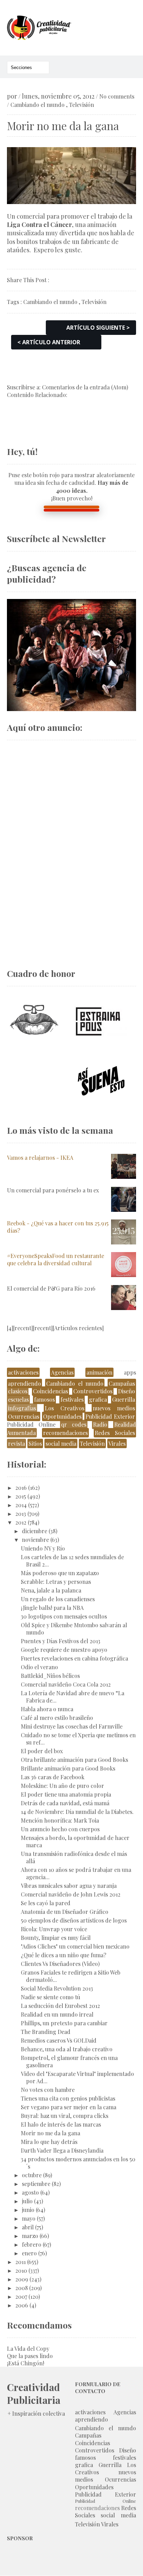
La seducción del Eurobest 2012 (60, 2006)
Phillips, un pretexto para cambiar (64, 2023)
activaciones (23, 1372)
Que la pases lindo (30, 2356)
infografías (22, 1408)
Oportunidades (62, 1416)
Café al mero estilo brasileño (57, 1718)
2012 (21, 1522)
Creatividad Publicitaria (34, 2393)
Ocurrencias (24, 1416)
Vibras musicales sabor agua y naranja (69, 1886)
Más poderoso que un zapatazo (60, 1573)
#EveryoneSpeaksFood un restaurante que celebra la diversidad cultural (56, 1259)
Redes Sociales (115, 1433)
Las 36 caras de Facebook (53, 1777)
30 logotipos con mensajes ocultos (64, 1616)
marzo (30, 2236)
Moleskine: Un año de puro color (62, 1786)
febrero (32, 2244)
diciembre (35, 1531)
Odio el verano (39, 1667)
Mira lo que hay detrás (49, 2142)
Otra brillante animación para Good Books (74, 1760)
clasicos (18, 1391)
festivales (72, 1399)
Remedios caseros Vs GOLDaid (59, 2040)
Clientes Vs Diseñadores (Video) (60, 1964)
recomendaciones (65, 1433)
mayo (29, 2218)
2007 (21, 2296)
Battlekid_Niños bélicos (50, 1676)
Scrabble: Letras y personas (56, 1582)
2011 (20, 2262)
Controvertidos (93, 1391)
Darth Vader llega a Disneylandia (62, 2150)
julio (27, 2201)
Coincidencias (51, 1391)
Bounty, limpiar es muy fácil (56, 1938)
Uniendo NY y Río (43, 1548)
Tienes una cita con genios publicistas (68, 2098)
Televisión (82, 105)
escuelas (18, 1399)
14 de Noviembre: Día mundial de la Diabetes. (77, 1812)
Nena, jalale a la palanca (51, 1590)
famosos (44, 1399)
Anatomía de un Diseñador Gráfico (65, 1912)
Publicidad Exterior (110, 1416)
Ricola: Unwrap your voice (54, 1929)
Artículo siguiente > (98, 328)
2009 (22, 2279)
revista (16, 1443)
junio (28, 2210)
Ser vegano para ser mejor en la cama (69, 2107)
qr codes (74, 1424)
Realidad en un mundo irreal (57, 2014)
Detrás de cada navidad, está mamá (65, 1803)
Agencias (62, 1372)
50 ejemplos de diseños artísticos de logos (74, 1920)
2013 (21, 1514)
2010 (21, 2270)
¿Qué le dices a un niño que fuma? (64, 1955)
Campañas (122, 1383)
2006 (22, 2305)
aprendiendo (24, 1383)
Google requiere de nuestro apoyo (64, 1650)
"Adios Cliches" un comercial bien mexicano (75, 1946)
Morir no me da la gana (51, 2133)
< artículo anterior (49, 342)
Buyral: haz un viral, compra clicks (65, 2116)
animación (99, 1372)
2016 (21, 1488)
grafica (98, 1399)
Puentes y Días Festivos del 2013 (61, 1641)
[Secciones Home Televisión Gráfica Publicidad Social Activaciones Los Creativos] (28, 67)
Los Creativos (65, 1408)
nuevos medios (114, 1408)
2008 (22, 2288)
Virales (117, 1443)
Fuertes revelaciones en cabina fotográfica (74, 1658)
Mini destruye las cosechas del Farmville (72, 1726)
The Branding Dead (46, 2032)
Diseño (127, 1391)
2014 (21, 1505)
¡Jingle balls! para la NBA (52, 1608)
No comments (117, 96)
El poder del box (42, 1751)
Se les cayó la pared (46, 1903)
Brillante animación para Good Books (68, 1768)
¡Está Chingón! (26, 2363)
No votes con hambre (48, 2090)
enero (29, 2253)
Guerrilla (124, 1399)
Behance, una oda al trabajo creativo (67, 2049)
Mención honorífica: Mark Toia (60, 1820)
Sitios (35, 1443)
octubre (32, 2175)
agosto (30, 2192)
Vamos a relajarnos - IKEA (40, 1158)
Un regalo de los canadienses (58, 1599)
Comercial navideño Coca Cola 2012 (66, 1684)
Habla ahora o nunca (47, 1709)
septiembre (36, 2184)
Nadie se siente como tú (51, 1997)
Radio (100, 1424)
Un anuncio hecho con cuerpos (60, 1829)
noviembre (35, 1540)
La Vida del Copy (28, 2349)
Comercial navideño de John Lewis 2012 (71, 1894)
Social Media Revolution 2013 (57, 1988)
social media (61, 1443)
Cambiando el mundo (37, 105)
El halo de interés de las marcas (61, 2124)
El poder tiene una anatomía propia (66, 1794)
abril (28, 2227)
